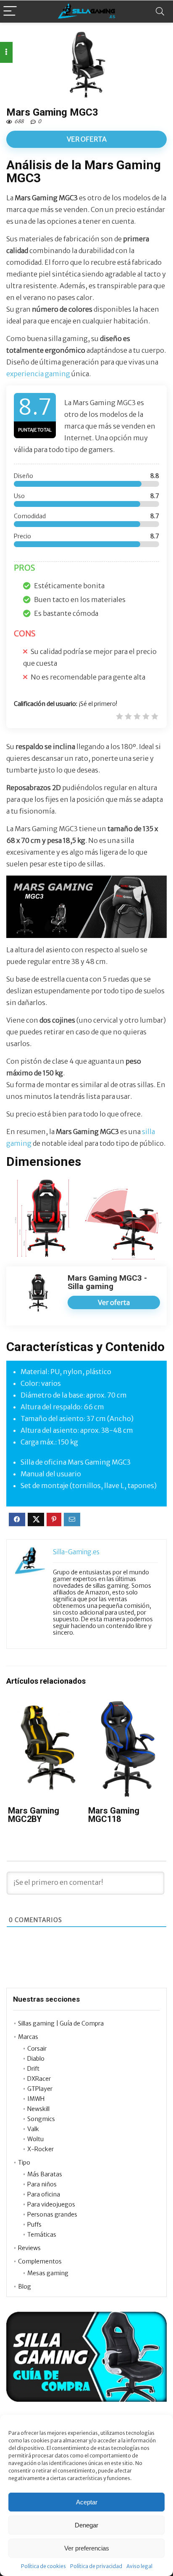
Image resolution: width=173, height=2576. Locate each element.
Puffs (34, 2225)
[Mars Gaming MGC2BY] (46, 1706)
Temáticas (42, 2235)
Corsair (37, 2049)
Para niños (42, 2184)
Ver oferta (87, 139)
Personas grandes (52, 2214)
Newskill (38, 2109)
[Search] (160, 12)
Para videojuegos (51, 2204)
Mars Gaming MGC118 (114, 1815)
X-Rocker (41, 2149)
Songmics (41, 2119)
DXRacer (39, 2079)
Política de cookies (43, 2566)
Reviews (29, 2248)
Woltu (35, 2139)
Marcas (28, 2037)
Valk (33, 2129)
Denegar (86, 2525)
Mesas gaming (48, 2273)
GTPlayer (40, 2089)
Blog (25, 2287)
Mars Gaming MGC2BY (34, 1815)
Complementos (40, 2261)
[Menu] (10, 12)
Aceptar (87, 2502)
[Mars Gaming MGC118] (127, 1706)
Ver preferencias (87, 2548)
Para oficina (44, 2194)
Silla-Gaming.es (76, 1552)
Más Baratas (45, 2174)
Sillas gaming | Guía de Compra (61, 2023)
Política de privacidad (96, 2566)
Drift (33, 2069)
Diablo (36, 2059)
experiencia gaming (38, 374)
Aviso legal (139, 2566)
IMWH (36, 2099)
